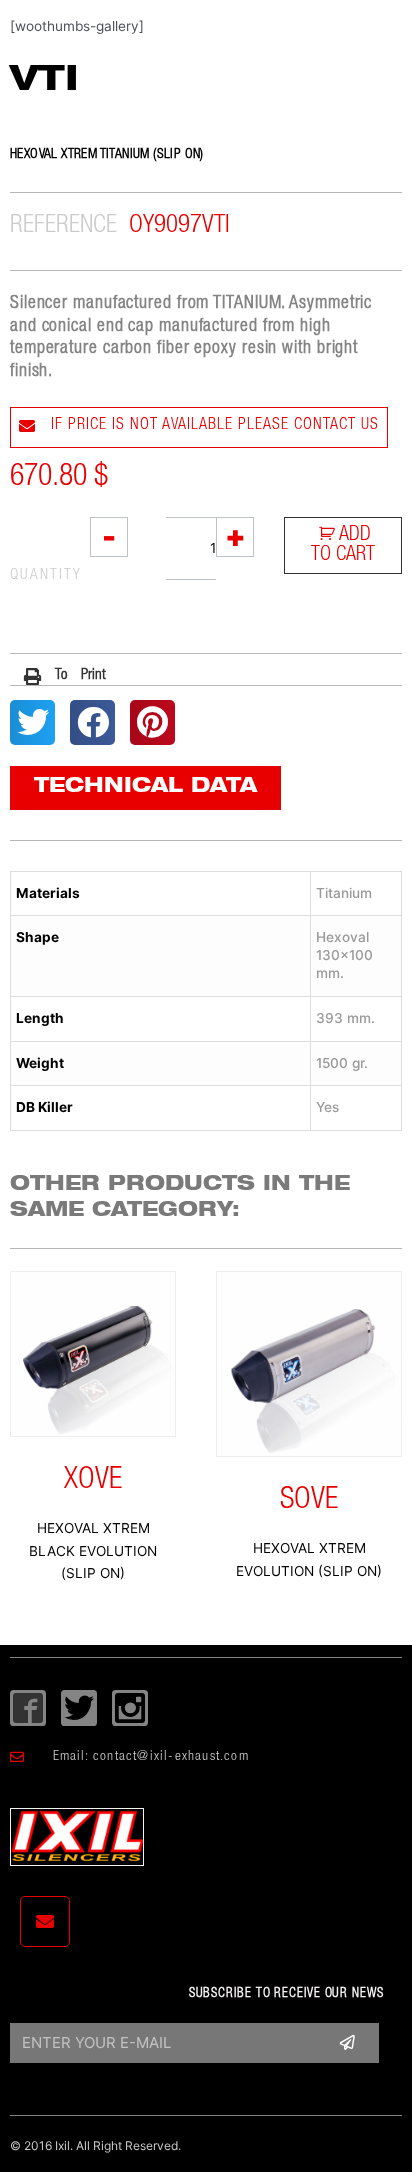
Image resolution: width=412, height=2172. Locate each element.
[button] (65, 676)
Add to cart (343, 546)
